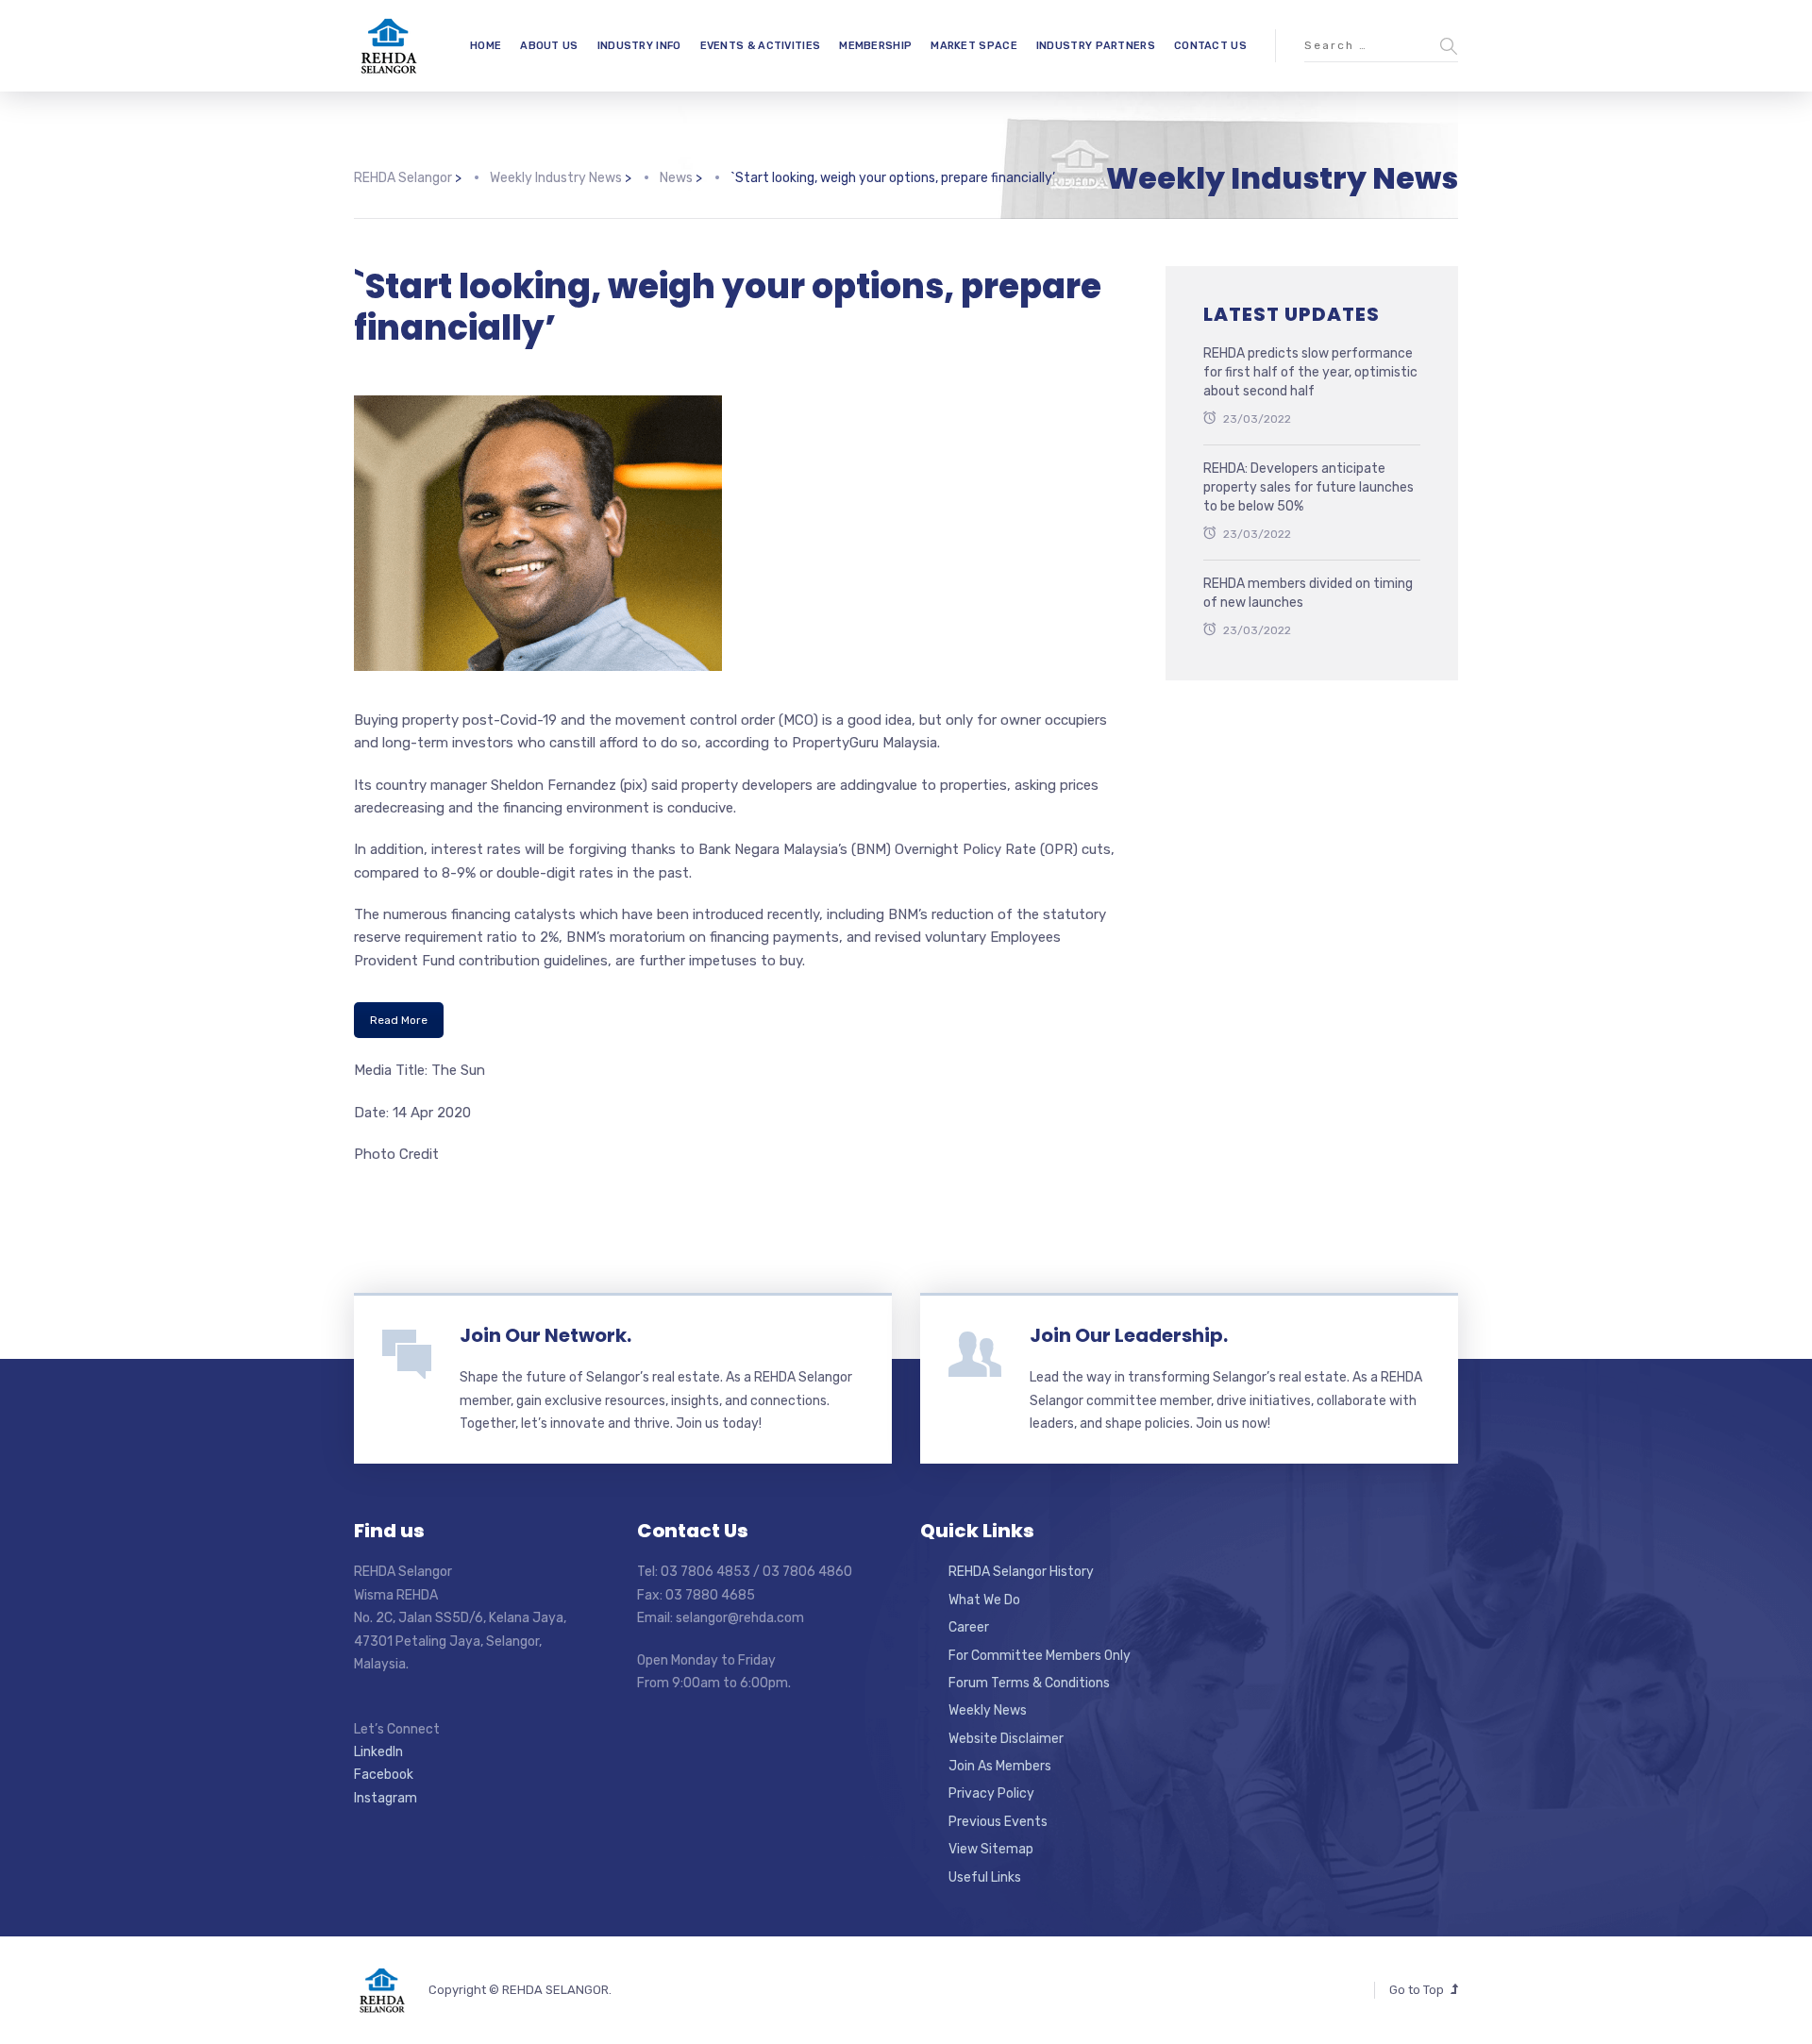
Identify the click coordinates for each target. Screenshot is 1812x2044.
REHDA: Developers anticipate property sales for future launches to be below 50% (1309, 487)
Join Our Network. (545, 1335)
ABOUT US (549, 46)
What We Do (984, 1600)
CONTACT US (1210, 46)
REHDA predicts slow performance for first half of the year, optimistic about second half (1310, 372)
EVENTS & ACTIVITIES (761, 46)
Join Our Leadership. (1129, 1335)
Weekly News (988, 1710)
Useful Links (985, 1877)
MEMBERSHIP (875, 46)
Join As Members (1000, 1766)
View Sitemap (991, 1849)
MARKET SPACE (974, 46)
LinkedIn (378, 1752)
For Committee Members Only (1040, 1656)
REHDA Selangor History (1021, 1572)
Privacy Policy (991, 1793)
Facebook (384, 1775)
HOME (486, 46)
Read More (399, 1020)
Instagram (386, 1798)
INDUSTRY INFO (639, 46)
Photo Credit (396, 1154)
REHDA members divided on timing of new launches (1308, 593)
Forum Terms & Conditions (1029, 1683)
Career (969, 1627)
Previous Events (998, 1822)
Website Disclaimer (1006, 1739)
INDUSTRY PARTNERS (1096, 46)
